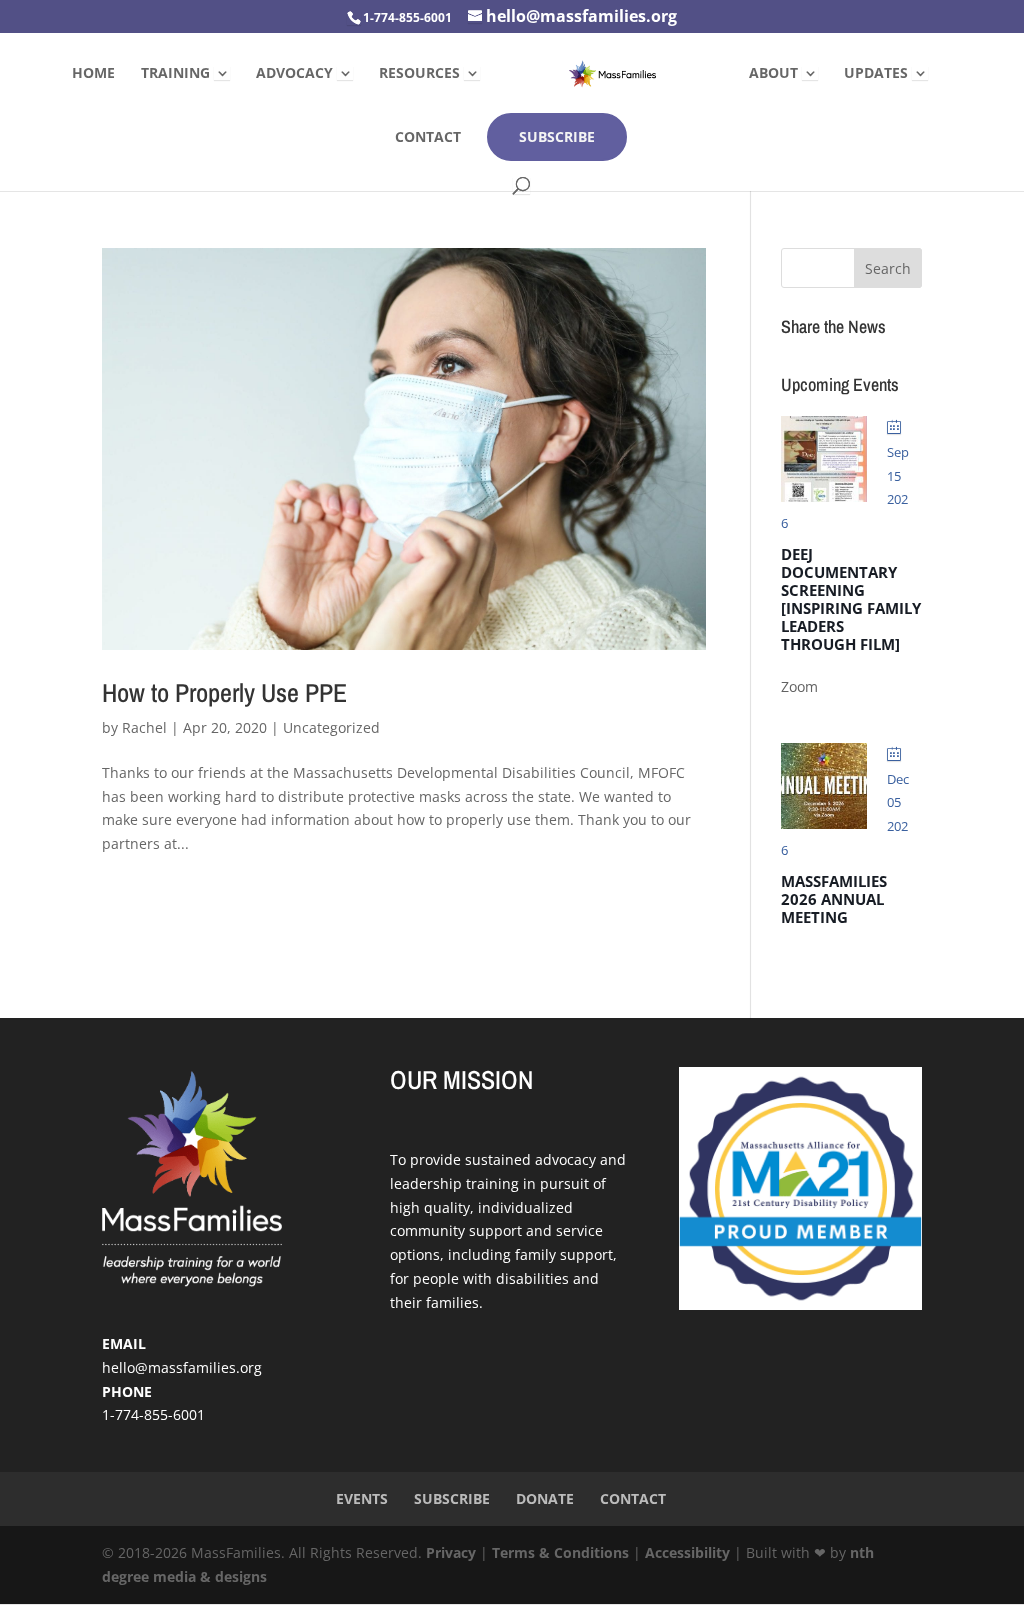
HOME (93, 74)
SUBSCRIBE (557, 136)
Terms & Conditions (560, 1552)
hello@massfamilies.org (182, 1367)
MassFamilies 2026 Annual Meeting (834, 899)
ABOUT (773, 74)
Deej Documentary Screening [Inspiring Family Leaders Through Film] (851, 599)
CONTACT (428, 138)
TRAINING (175, 74)
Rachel (144, 727)
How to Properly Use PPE (224, 692)
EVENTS (362, 1498)
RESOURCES (419, 74)
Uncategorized (331, 727)
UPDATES (876, 74)
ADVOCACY (294, 74)
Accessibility (687, 1552)
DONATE (545, 1498)
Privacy (451, 1552)
